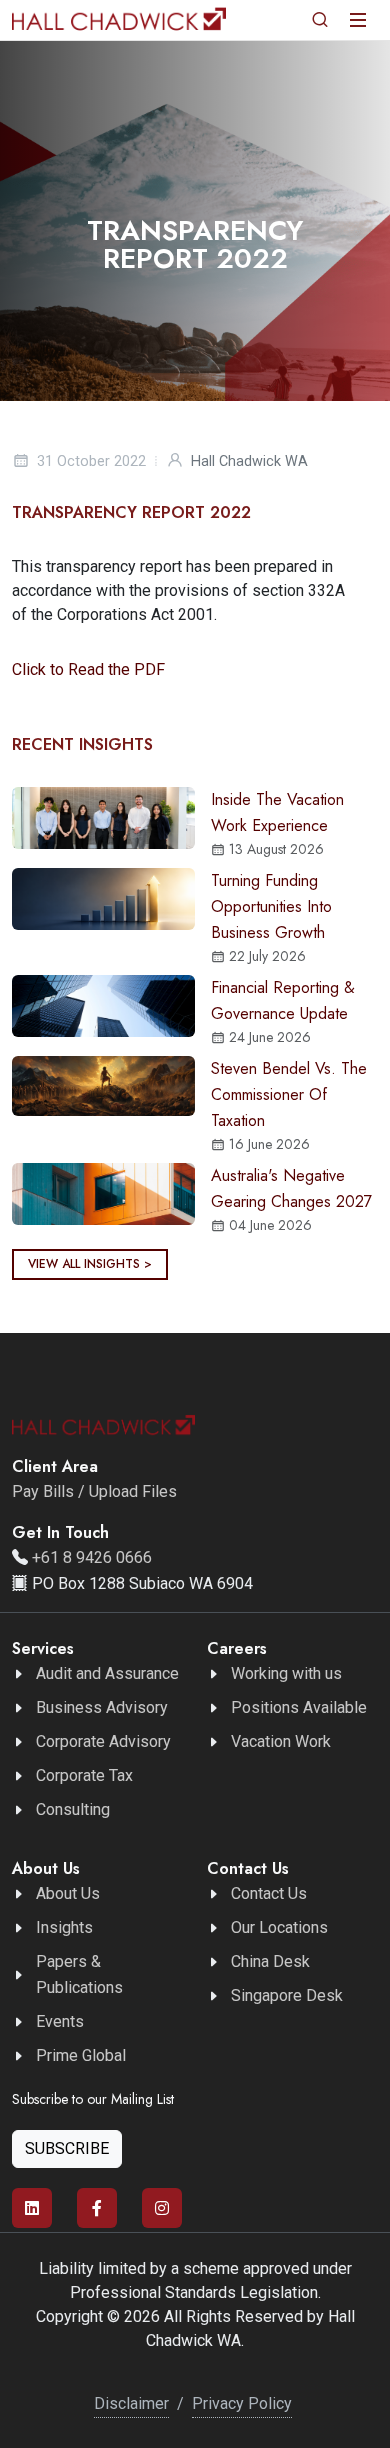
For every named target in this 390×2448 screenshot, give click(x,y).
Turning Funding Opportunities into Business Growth (271, 906)
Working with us (286, 1673)
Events (60, 2021)
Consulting (73, 1809)
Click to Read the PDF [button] (88, 669)
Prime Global (81, 2055)
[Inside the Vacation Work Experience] (103, 816)
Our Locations (279, 1927)
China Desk (270, 1961)
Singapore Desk (287, 1995)
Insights (64, 1927)
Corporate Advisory (103, 1741)
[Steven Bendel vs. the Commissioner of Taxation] (103, 1084)
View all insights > (90, 1264)
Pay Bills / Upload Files (94, 1491)
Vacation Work (281, 1741)
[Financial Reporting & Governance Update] (103, 1004)
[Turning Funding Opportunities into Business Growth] (103, 897)
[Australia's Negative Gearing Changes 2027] (103, 1192)
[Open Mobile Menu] (358, 20)
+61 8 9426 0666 (92, 1557)
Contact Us (269, 1893)
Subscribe (67, 2148)
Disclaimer (131, 2403)
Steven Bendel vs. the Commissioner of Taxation (289, 1094)
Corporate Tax (84, 1775)
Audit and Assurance (107, 1673)
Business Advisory (102, 1707)
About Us (68, 1893)
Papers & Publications (79, 1974)
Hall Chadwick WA (249, 461)
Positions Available (299, 1707)
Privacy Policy (242, 2403)
